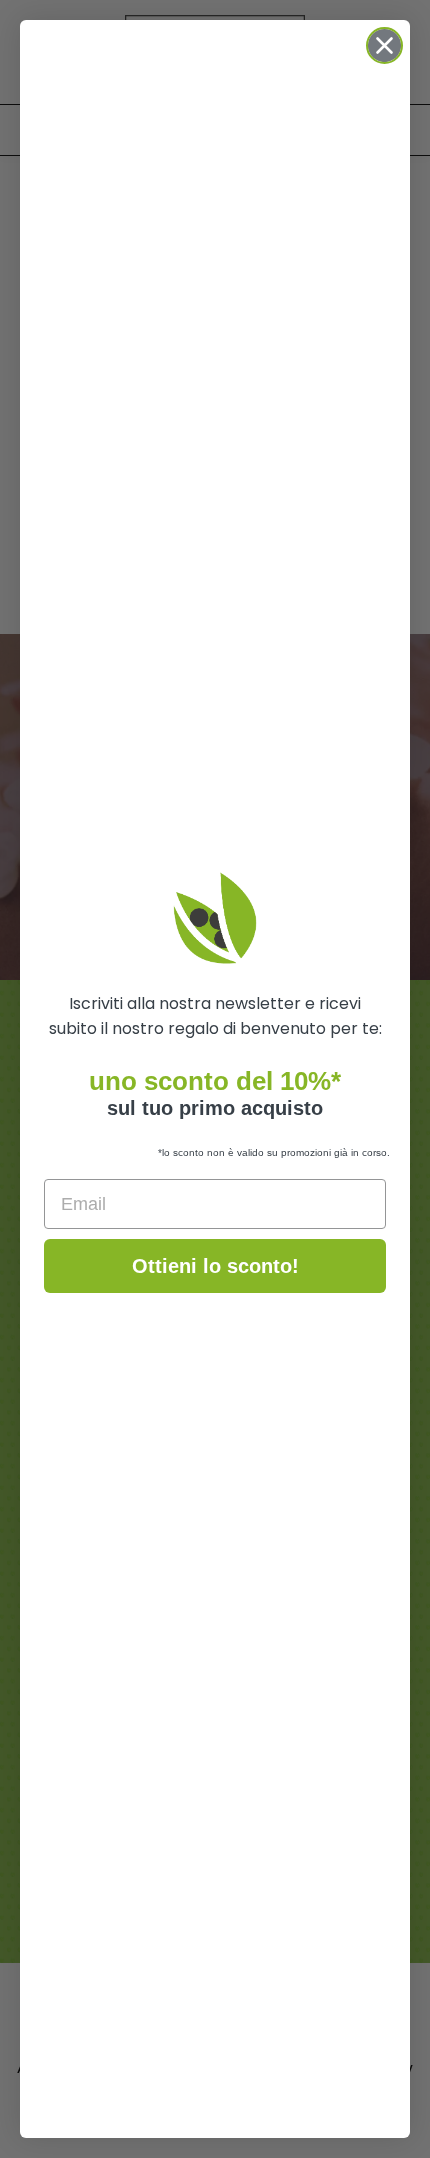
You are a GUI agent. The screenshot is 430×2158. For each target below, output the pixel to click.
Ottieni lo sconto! (215, 1266)
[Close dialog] (384, 45)
